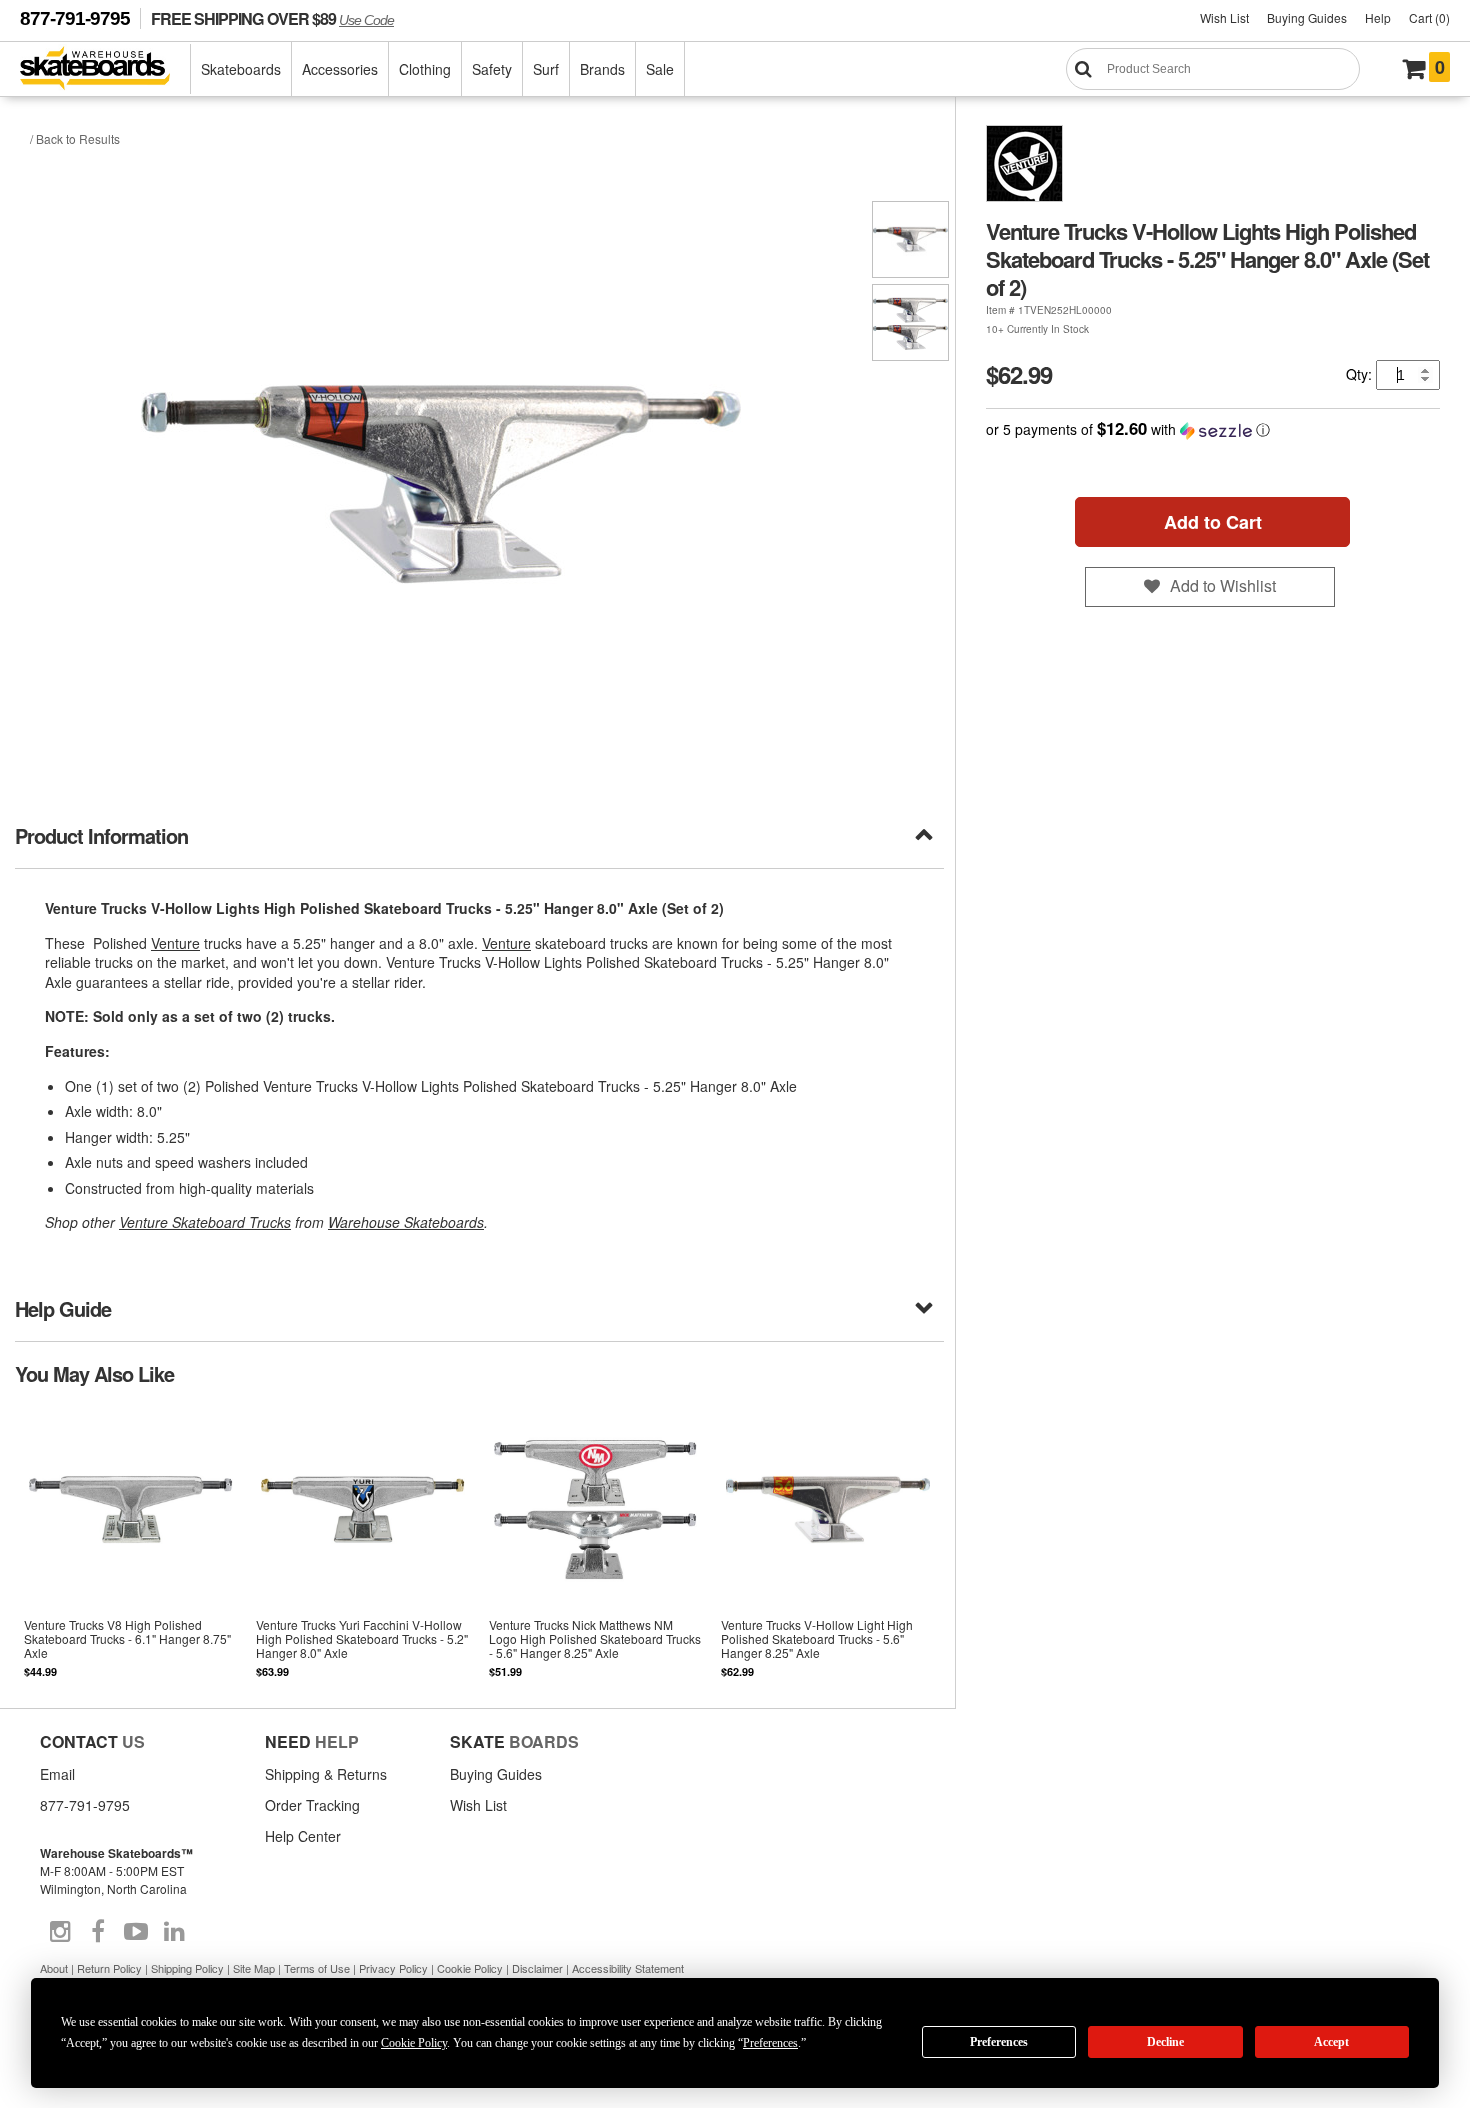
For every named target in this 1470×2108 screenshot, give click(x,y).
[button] (1213, 429)
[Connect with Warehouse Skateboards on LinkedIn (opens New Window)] (174, 1932)
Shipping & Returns (326, 1774)
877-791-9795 (75, 18)
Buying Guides (1307, 17)
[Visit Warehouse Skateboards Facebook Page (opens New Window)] (98, 1932)
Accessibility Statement (628, 1968)
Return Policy (109, 1968)
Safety (492, 69)
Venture (175, 943)
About (54, 1968)
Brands (602, 69)
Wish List (1224, 17)
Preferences (999, 2042)
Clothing (425, 69)
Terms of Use (317, 1968)
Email (57, 1774)
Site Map (254, 1968)
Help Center (303, 1836)
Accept (1331, 2042)
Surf (546, 69)
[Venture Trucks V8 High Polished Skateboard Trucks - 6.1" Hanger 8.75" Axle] (131, 1546)
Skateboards (241, 69)
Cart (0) (1429, 17)
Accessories (340, 69)
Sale (660, 69)
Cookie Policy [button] (414, 2043)
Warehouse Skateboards (406, 1222)
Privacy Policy (393, 1968)
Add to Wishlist (1223, 585)
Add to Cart (1213, 522)
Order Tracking (312, 1805)
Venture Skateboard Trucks (205, 1222)
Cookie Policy (470, 1968)
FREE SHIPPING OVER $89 (272, 18)
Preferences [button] (770, 2043)
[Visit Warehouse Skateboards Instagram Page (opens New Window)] (60, 1932)
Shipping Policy (187, 1968)
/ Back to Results (75, 138)
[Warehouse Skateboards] (105, 69)
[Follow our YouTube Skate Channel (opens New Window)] (136, 1932)
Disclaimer (537, 1968)
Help (1378, 17)
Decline (1165, 2042)
